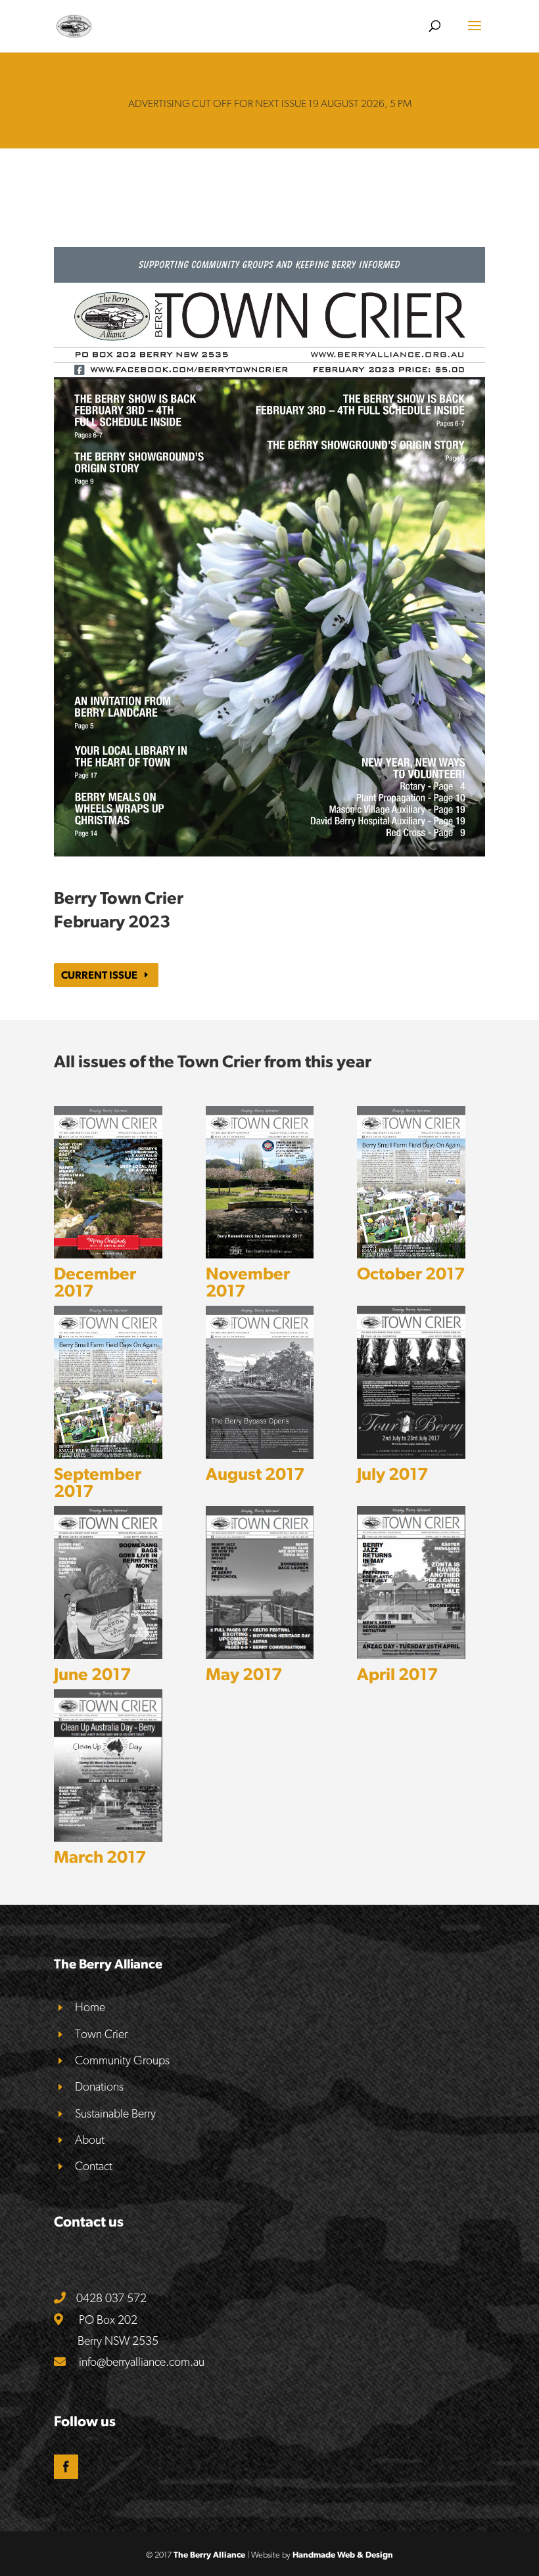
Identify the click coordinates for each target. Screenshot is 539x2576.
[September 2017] (108, 1382)
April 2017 (397, 1674)
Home (90, 2007)
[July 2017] (411, 1382)
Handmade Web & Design (343, 2555)
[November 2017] (260, 1183)
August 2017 (255, 1474)
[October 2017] (411, 1183)
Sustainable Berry (115, 2113)
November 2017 (248, 1282)
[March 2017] (108, 1765)
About (90, 2140)
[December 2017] (108, 1183)
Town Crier (101, 2034)
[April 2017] (411, 1582)
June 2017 (92, 1674)
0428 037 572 (111, 2298)
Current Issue (99, 975)
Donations (99, 2086)
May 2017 (244, 1674)
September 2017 (98, 1482)
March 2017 (100, 1856)
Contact (94, 2166)
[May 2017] (260, 1582)
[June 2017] (108, 1582)
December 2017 (95, 1282)
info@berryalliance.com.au (142, 2362)
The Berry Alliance (209, 2555)
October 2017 (411, 1273)
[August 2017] (260, 1382)
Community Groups (122, 2060)
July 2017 (392, 1474)
